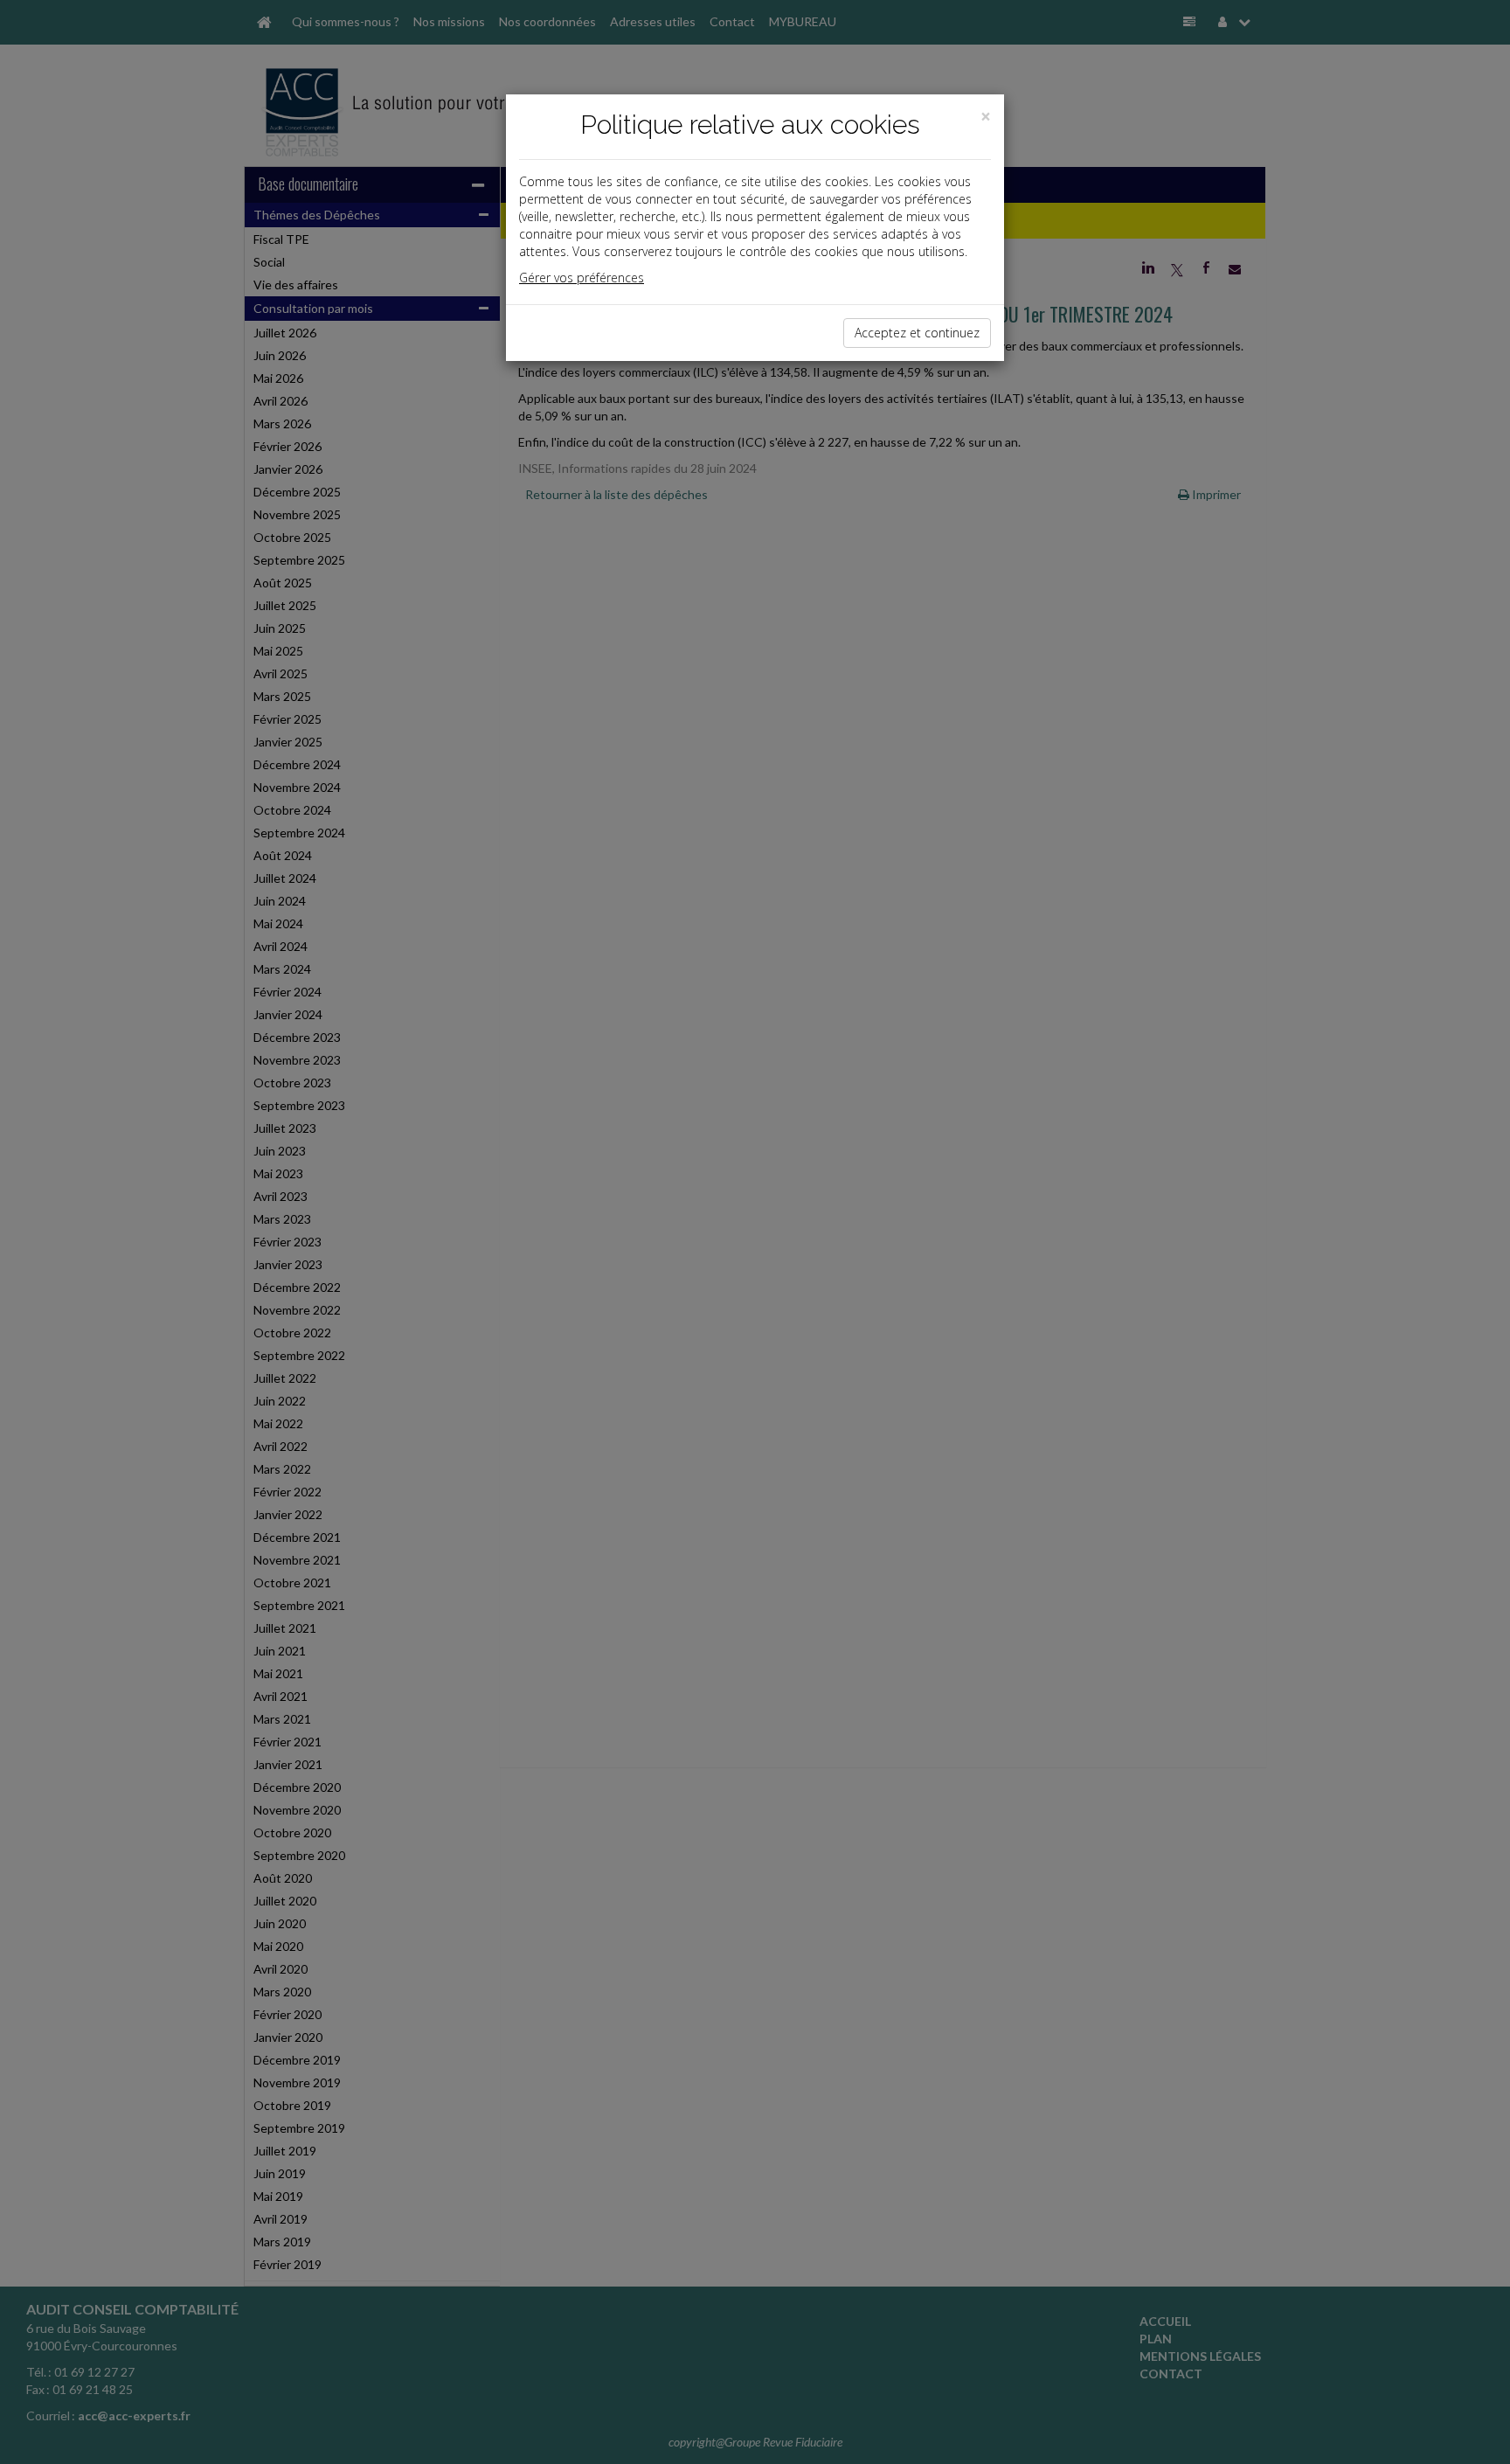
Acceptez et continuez (917, 333)
